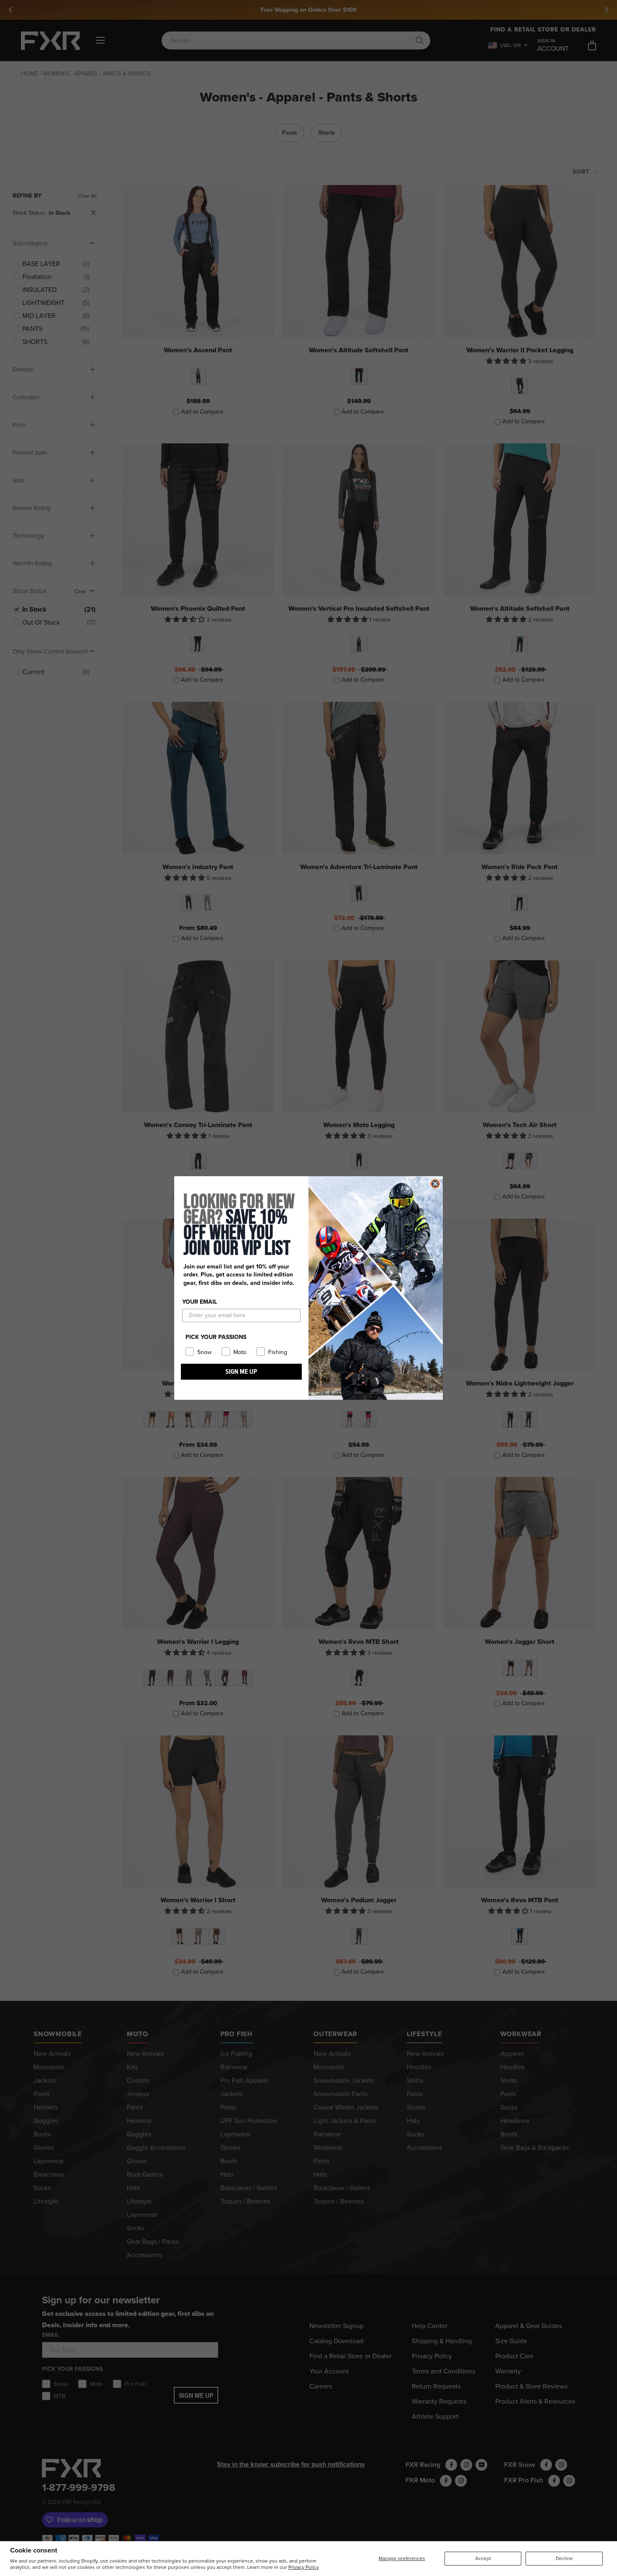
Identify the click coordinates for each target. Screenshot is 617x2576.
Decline (564, 2558)
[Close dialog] (435, 1184)
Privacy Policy (304, 2567)
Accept (483, 2558)
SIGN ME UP (241, 1371)
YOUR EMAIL (200, 1302)
